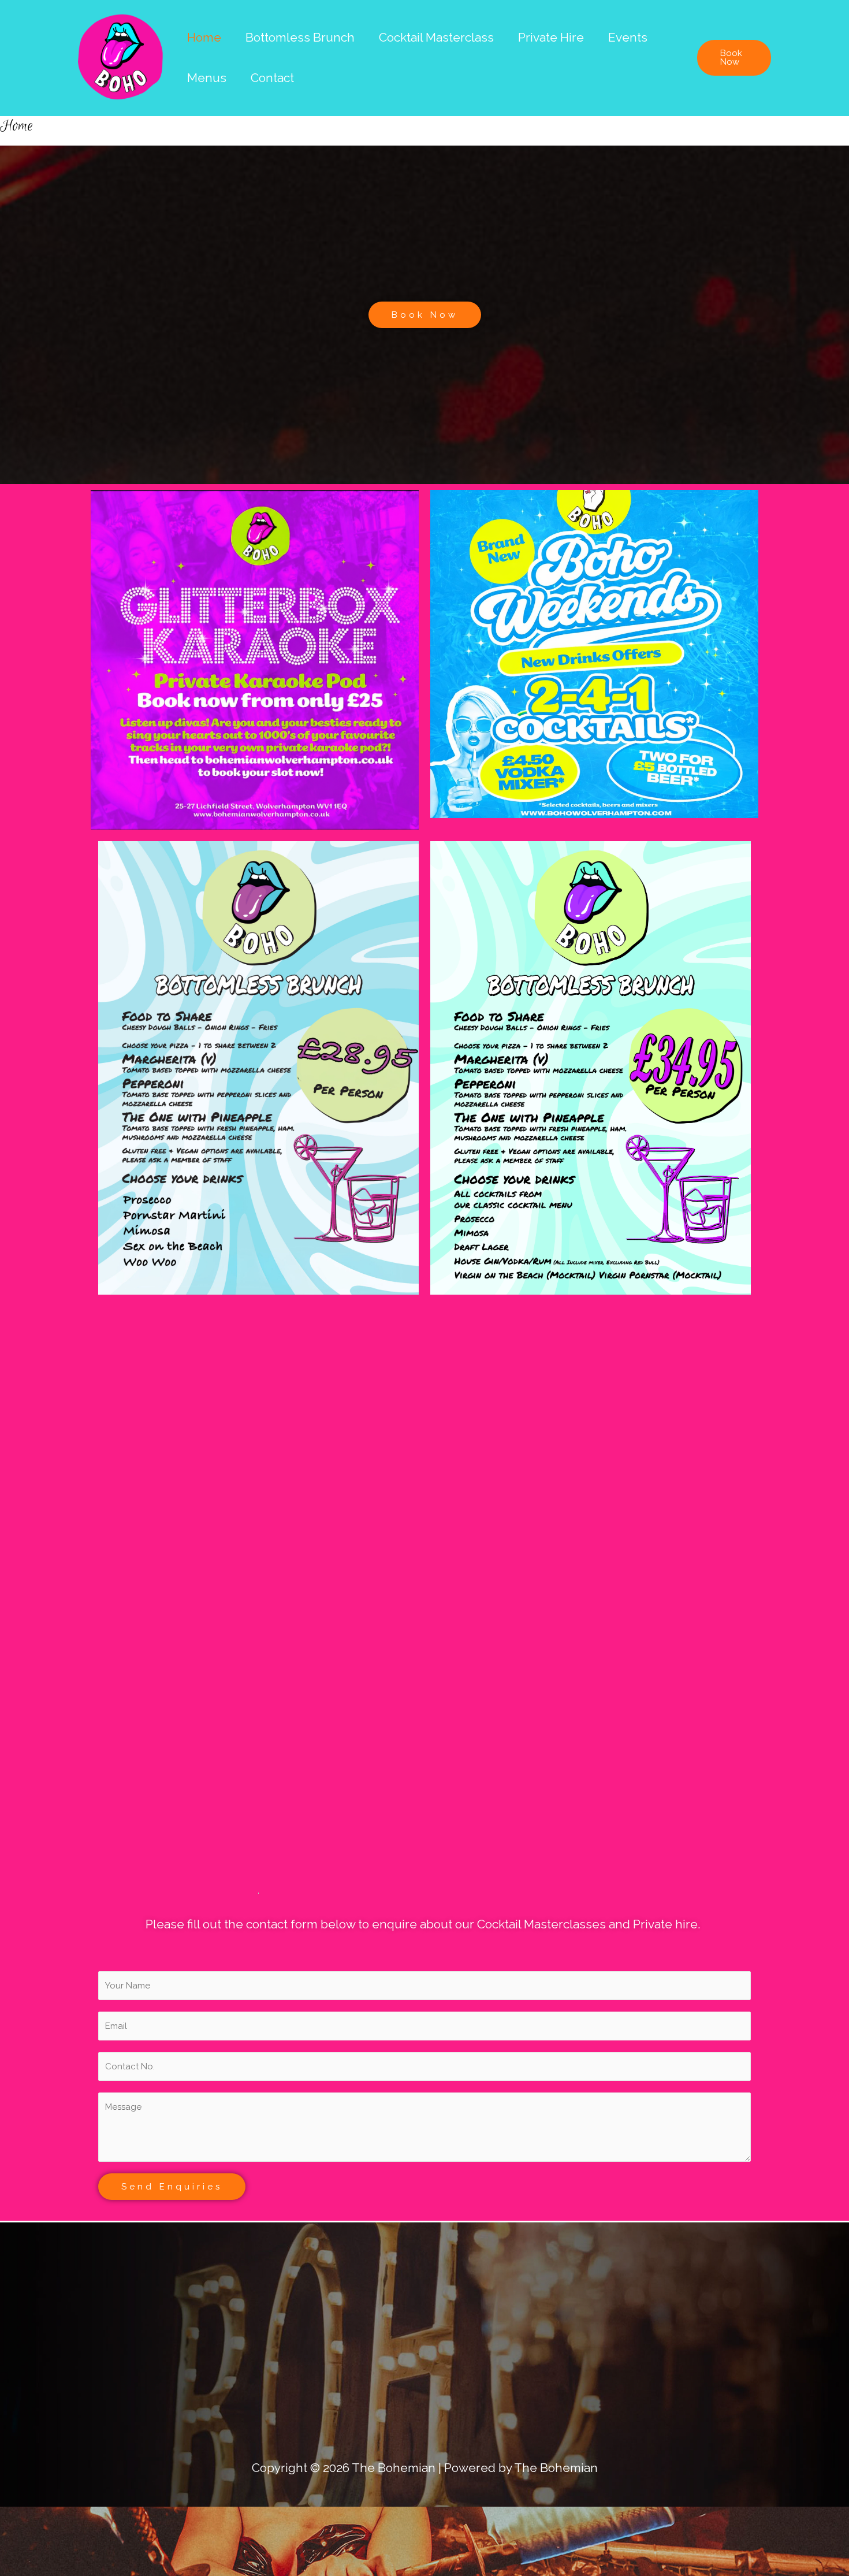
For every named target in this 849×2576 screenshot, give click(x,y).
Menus (207, 78)
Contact (272, 78)
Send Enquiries (172, 2187)
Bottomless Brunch (300, 37)
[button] (734, 58)
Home (204, 37)
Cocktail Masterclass (436, 37)
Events (628, 37)
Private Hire (551, 37)
